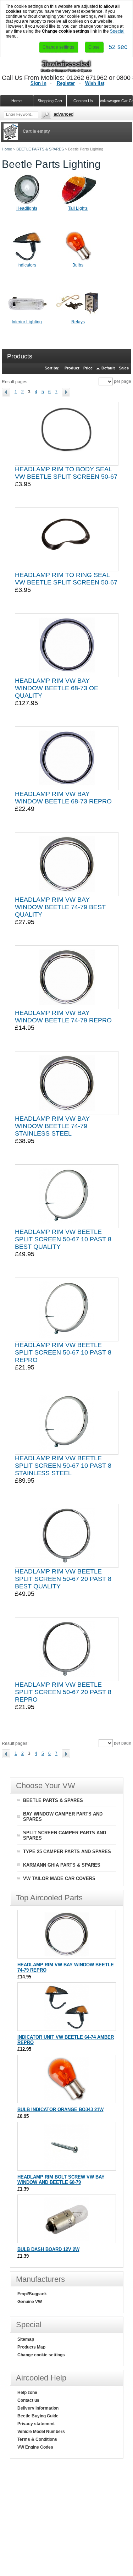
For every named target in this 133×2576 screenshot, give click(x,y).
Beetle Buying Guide (38, 2416)
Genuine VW (30, 2302)
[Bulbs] (78, 261)
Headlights (27, 208)
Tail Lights (78, 208)
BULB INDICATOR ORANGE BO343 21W (60, 2110)
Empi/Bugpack (32, 2294)
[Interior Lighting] (27, 318)
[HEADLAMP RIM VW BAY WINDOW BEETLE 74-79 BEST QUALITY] (67, 864)
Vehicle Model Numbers (41, 2432)
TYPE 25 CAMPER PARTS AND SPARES (67, 1852)
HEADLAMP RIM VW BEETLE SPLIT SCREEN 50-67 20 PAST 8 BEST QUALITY (63, 1579)
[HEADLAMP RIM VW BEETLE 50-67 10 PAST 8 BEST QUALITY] (66, 1196)
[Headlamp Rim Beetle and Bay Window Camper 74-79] (67, 977)
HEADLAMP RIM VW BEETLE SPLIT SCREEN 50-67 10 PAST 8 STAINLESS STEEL (63, 1466)
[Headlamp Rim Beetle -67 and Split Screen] (66, 1309)
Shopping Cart (50, 101)
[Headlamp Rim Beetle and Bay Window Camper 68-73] (67, 758)
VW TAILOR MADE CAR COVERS (59, 1879)
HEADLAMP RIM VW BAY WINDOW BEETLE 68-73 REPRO (63, 798)
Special (117, 31)
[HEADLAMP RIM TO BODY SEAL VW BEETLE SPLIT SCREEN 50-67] (67, 434)
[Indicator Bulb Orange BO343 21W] (66, 2100)
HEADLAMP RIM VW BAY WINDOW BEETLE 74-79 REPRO (63, 1017)
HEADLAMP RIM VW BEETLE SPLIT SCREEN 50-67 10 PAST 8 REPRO (63, 1352)
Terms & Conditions (37, 2439)
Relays (78, 322)
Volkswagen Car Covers (116, 101)
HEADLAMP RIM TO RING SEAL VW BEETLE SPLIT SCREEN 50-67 (66, 579)
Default (108, 368)
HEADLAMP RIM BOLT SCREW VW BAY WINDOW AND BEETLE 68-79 (61, 2180)
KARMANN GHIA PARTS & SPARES (62, 1865)
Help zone (27, 2393)
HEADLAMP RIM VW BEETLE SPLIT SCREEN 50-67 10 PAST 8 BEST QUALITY (63, 1239)
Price (88, 368)
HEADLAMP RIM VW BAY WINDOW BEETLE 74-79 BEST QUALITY (60, 907)
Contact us (28, 2400)
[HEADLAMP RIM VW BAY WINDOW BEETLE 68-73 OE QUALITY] (67, 645)
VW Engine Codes (35, 2447)
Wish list (95, 83)
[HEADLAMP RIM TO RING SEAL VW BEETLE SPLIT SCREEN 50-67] (67, 539)
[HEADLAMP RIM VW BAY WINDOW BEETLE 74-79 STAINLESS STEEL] (67, 1083)
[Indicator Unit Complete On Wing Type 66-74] (66, 2027)
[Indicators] (27, 261)
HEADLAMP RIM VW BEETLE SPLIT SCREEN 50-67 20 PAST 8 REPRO (63, 1692)
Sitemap (26, 2339)
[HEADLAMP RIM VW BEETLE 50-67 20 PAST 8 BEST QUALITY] (67, 1536)
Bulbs (78, 265)
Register (66, 83)
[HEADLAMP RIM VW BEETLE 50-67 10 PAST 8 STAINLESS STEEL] (66, 1423)
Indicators (27, 265)
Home (7, 149)
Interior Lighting (27, 322)
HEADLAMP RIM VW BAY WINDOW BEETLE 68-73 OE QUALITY (57, 688)
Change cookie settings (41, 2355)
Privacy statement (36, 2424)
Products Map (31, 2347)
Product (72, 368)
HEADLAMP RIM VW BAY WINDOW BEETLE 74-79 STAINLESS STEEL (52, 1126)
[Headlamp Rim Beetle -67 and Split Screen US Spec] (67, 1649)
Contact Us (83, 101)
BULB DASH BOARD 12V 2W (48, 2249)
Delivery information (38, 2408)
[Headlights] (27, 204)
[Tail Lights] (78, 204)
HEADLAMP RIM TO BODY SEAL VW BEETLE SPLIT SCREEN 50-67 (66, 473)
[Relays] (78, 318)
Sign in (38, 83)
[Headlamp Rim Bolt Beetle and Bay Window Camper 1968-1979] (66, 2167)
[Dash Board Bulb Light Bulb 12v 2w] (66, 2239)
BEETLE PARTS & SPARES (40, 149)
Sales (124, 368)
